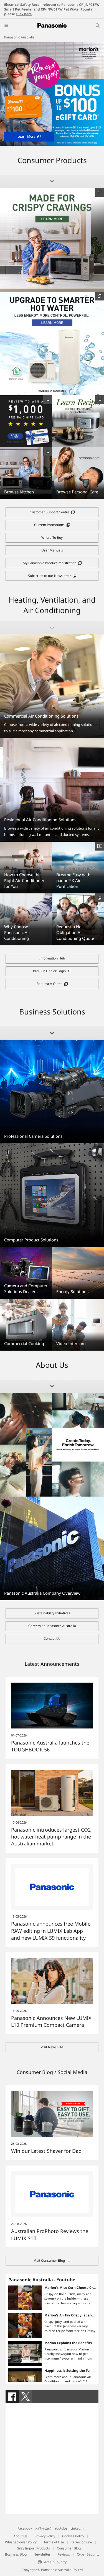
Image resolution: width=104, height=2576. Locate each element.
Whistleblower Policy (21, 2542)
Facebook (25, 2528)
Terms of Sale (82, 2542)
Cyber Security (88, 2554)
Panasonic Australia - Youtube (42, 2280)
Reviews (64, 2554)
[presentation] (12, 2397)
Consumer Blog (69, 2548)
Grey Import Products (33, 2548)
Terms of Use (54, 2542)
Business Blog (16, 2554)
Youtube (61, 2528)
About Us (20, 2536)
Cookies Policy (73, 2536)
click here (24, 14)
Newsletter (42, 2554)
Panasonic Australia (19, 37)
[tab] (12, 2397)
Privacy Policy (45, 2536)
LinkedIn (77, 2528)
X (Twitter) (43, 2528)
